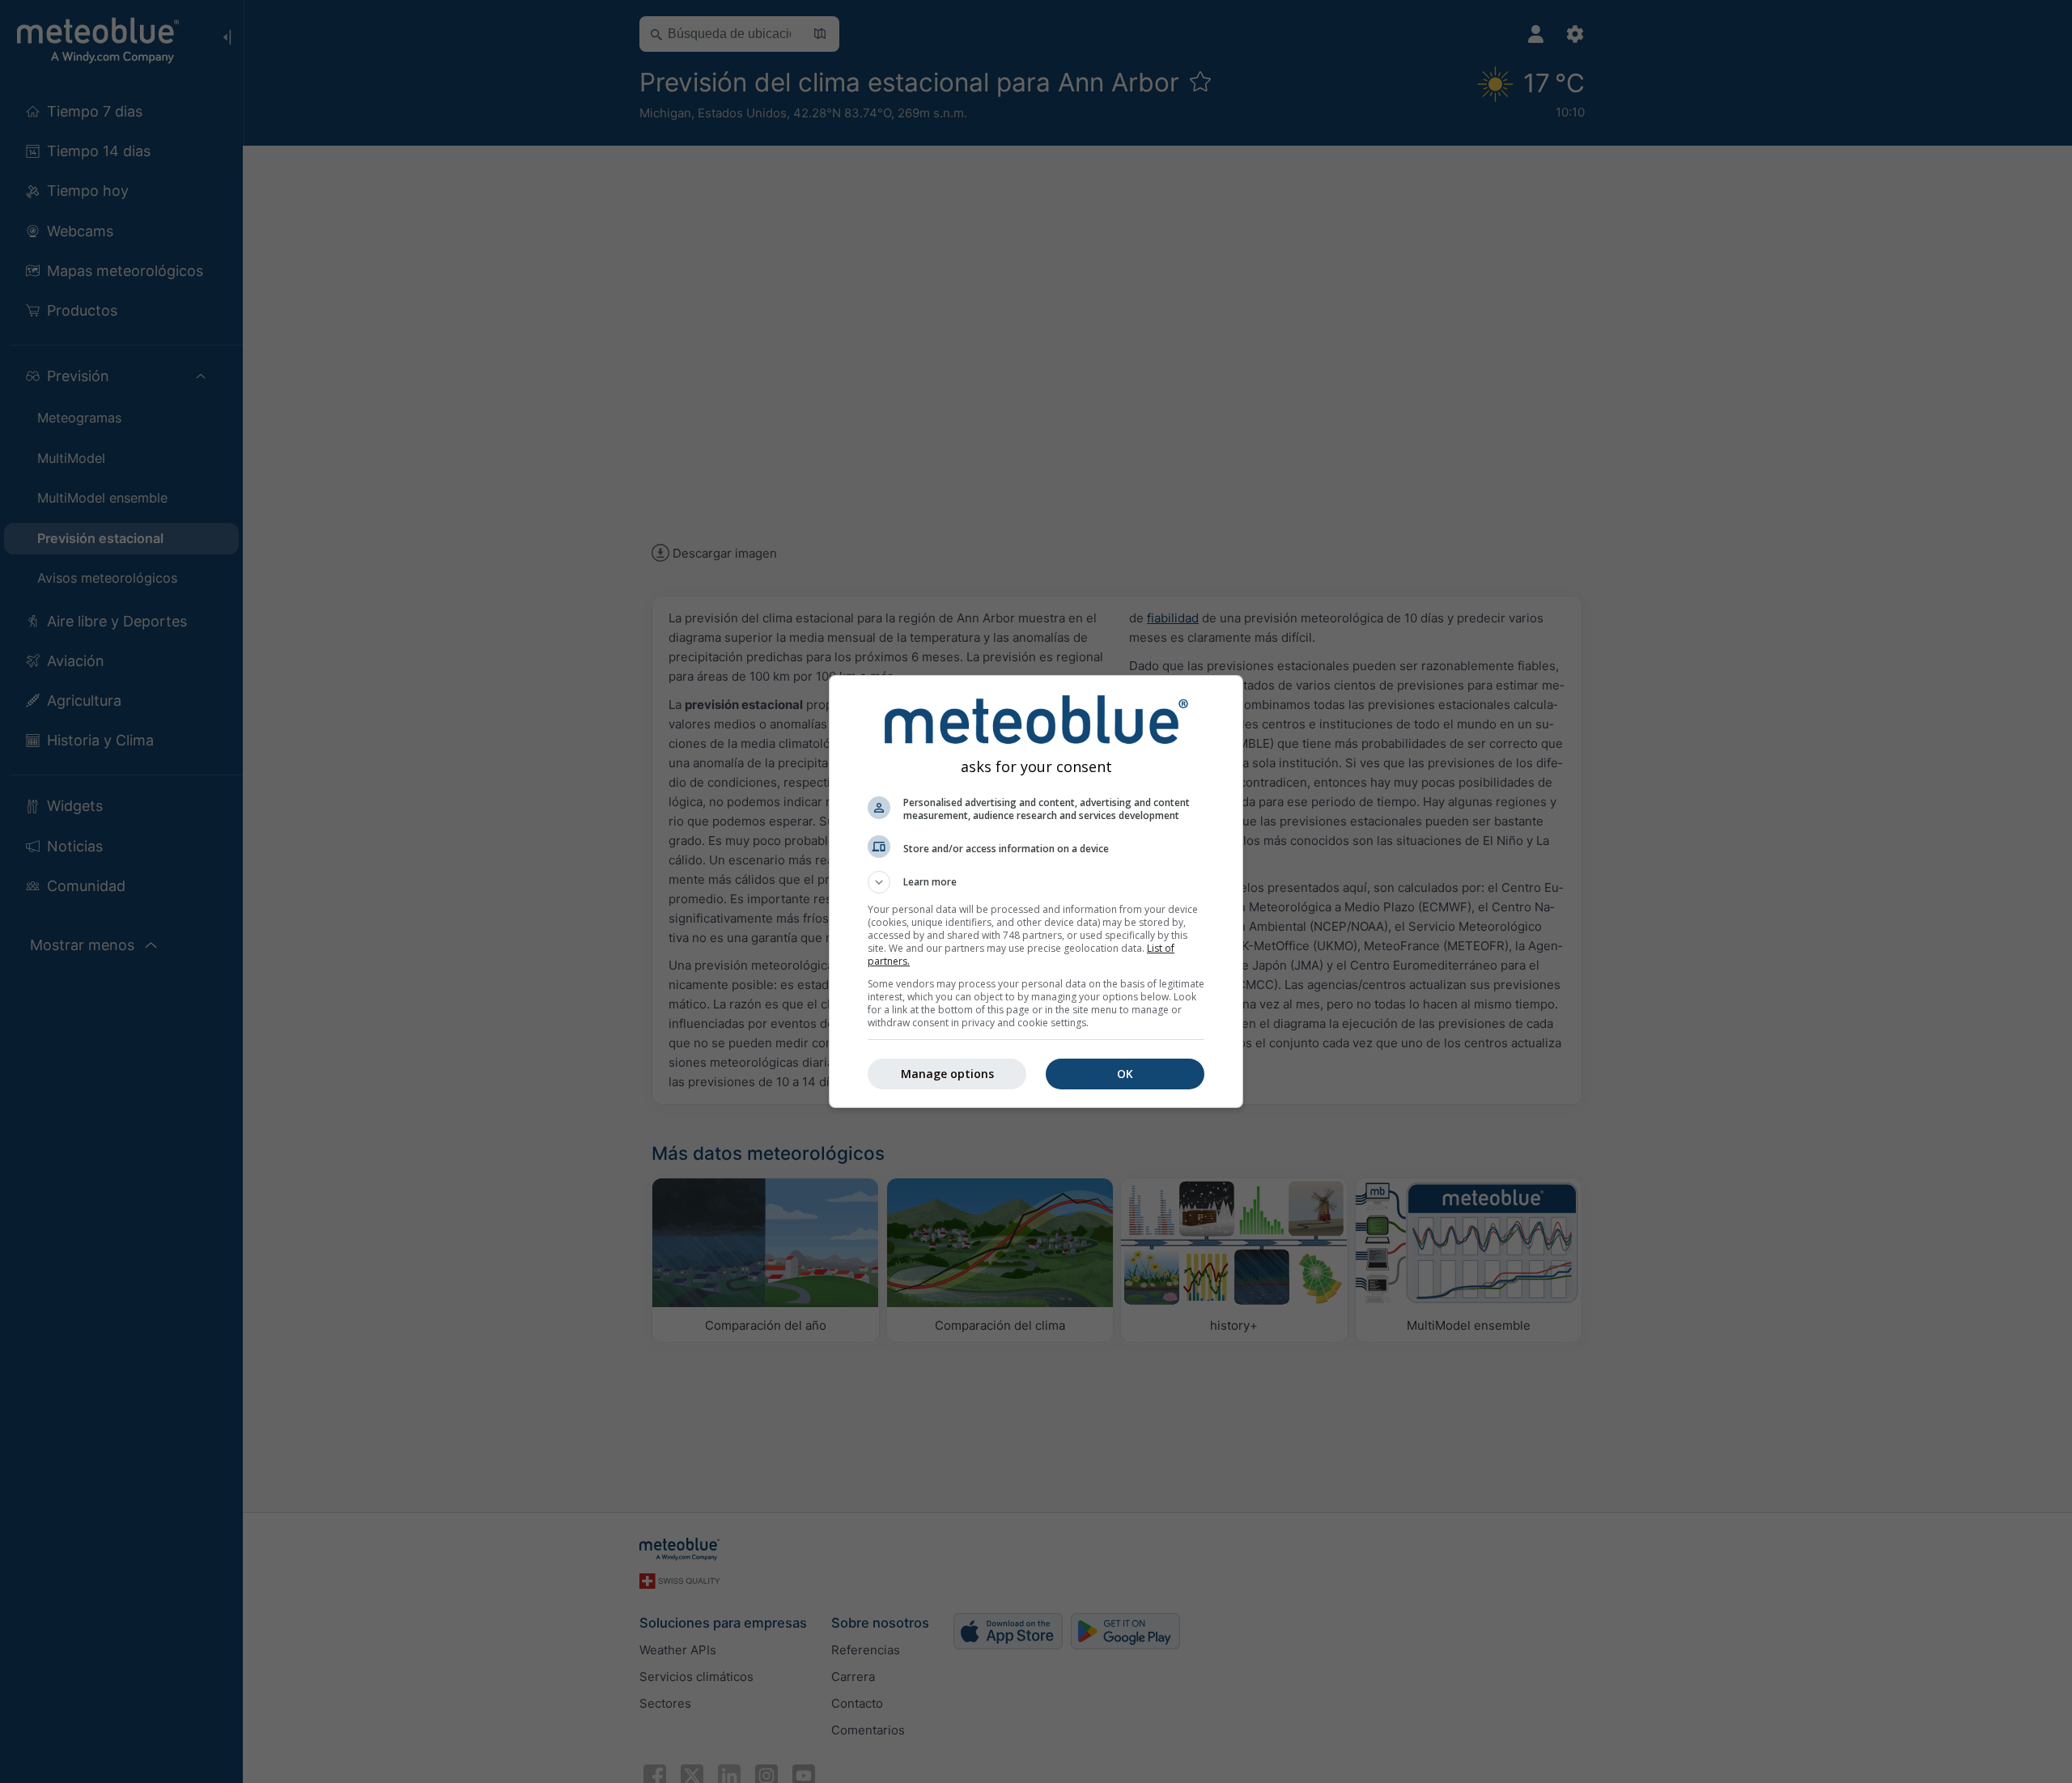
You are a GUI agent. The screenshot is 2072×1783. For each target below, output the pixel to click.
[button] (1036, 882)
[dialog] (1036, 891)
